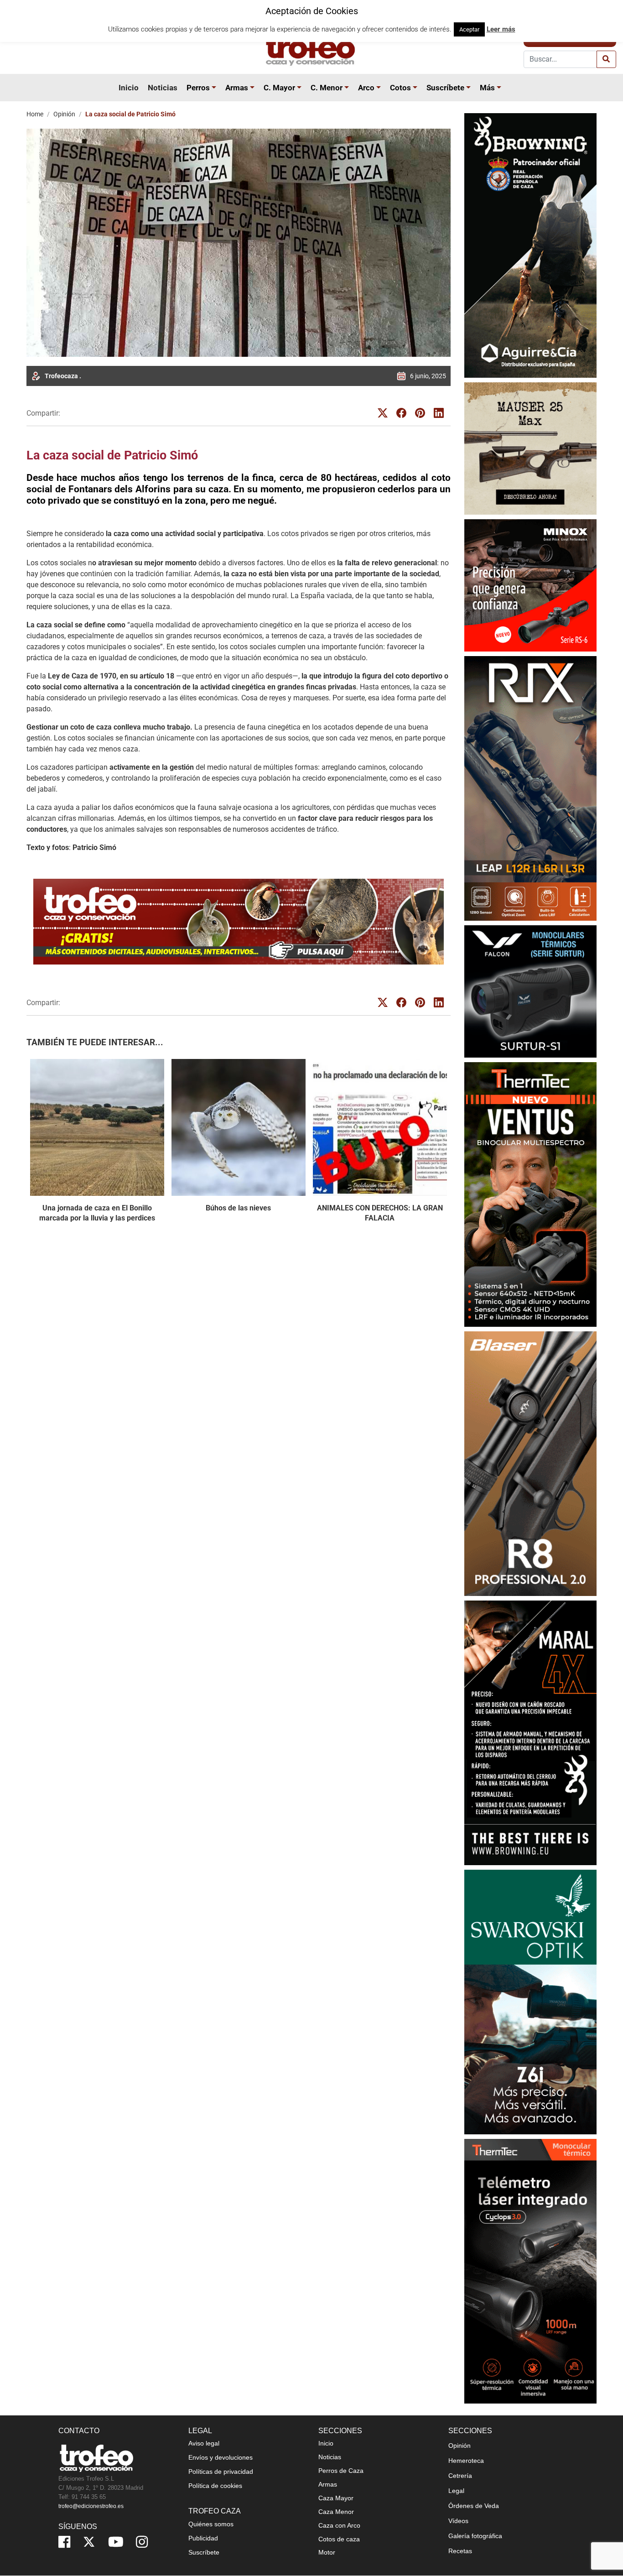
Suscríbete (445, 88)
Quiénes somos (211, 2524)
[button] (215, 88)
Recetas (460, 2551)
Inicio (129, 88)
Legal (456, 2491)
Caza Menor (336, 2512)
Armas (237, 88)
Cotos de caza (339, 2539)
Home (35, 114)
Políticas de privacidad (221, 2472)
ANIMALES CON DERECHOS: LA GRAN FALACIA (380, 1213)
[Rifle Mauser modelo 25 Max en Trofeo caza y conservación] (530, 448)
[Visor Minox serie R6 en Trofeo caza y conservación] (530, 585)
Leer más (501, 29)
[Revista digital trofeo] (239, 922)
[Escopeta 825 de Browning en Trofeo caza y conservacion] (530, 245)
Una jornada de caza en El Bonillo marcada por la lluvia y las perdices (97, 1213)
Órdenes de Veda (474, 2506)
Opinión (64, 114)
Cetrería (460, 2476)
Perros (198, 88)
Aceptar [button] (469, 29)
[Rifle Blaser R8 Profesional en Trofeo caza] (530, 1463)
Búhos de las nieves (238, 1208)
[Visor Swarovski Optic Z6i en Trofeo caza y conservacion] (530, 2002)
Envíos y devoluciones (221, 2457)
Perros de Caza (341, 2471)
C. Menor (327, 88)
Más (487, 88)
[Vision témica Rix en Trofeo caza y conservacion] (530, 788)
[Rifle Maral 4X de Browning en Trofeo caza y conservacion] (530, 1733)
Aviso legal (204, 2443)
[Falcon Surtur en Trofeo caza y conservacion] (530, 991)
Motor (327, 2552)
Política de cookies (215, 2486)
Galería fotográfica (475, 2536)
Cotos (400, 88)
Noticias (163, 88)
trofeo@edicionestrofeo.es (91, 2506)
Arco (366, 88)
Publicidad (203, 2538)
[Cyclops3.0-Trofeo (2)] (530, 2271)
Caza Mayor (336, 2498)
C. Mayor (279, 88)
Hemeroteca (466, 2461)
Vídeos (458, 2521)
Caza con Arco (339, 2525)
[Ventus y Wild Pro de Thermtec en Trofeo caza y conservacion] (530, 1194)
